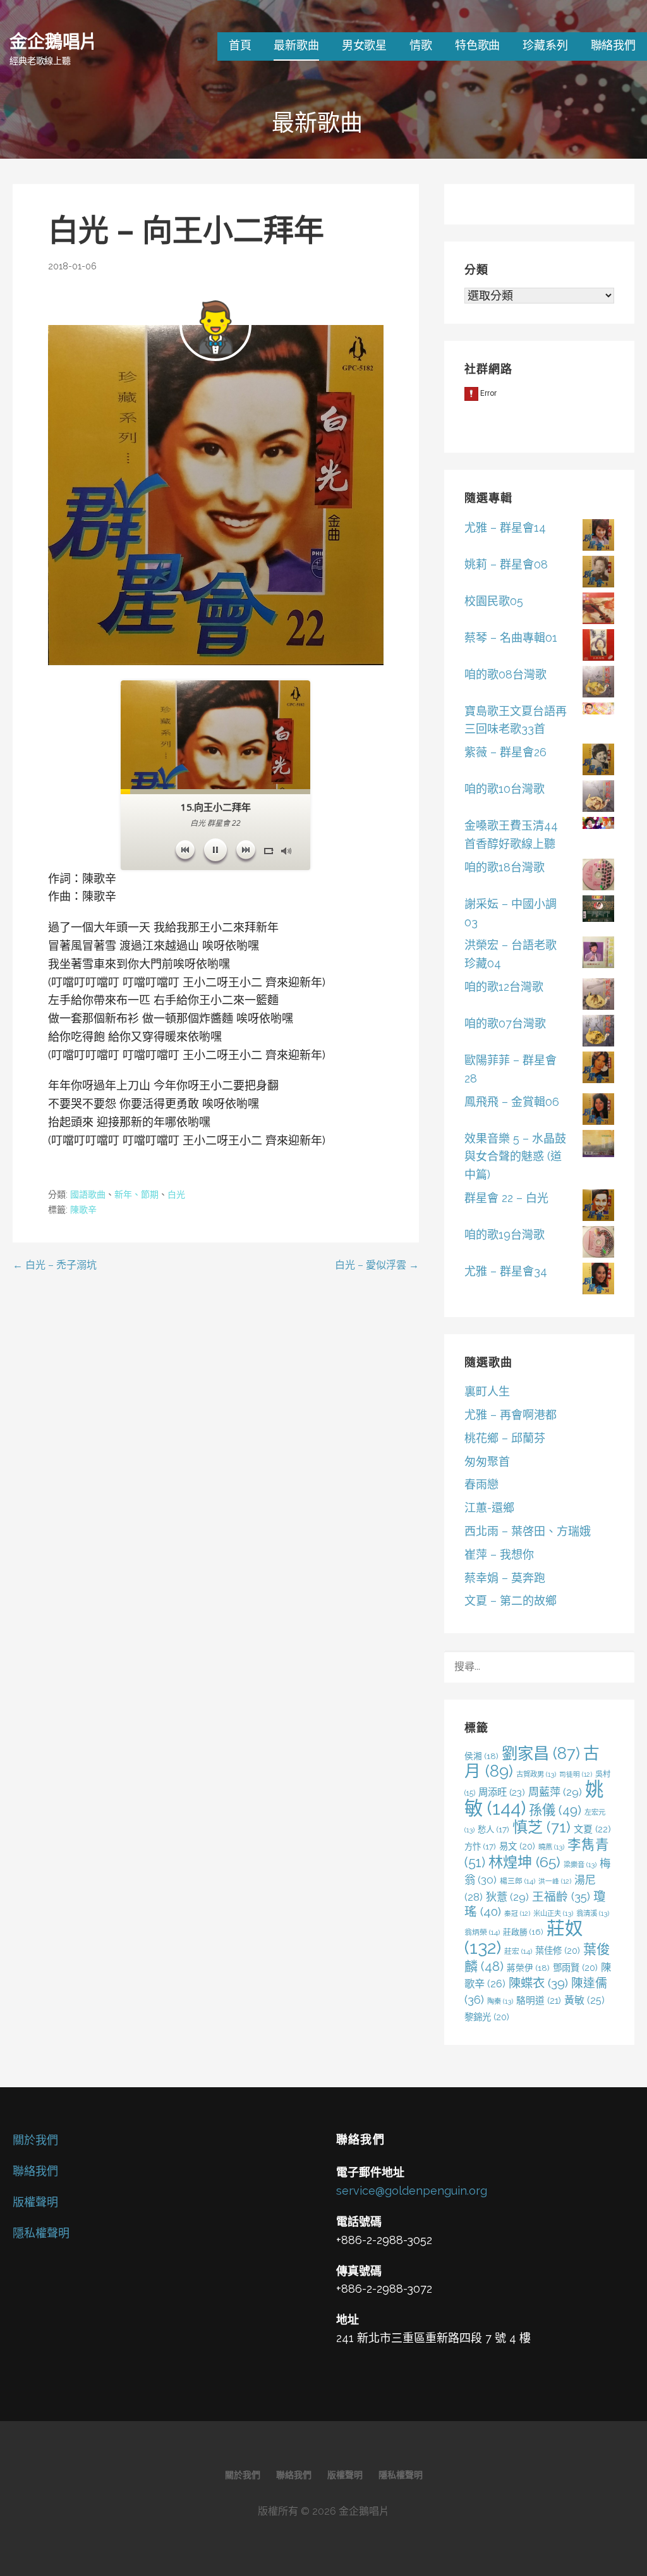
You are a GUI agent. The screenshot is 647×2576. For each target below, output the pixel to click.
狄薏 (507, 1897)
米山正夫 (553, 1913)
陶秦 (500, 2001)
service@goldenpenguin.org (412, 2191)
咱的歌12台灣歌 (504, 987)
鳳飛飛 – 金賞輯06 (512, 1102)
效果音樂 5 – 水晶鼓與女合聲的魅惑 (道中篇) (515, 1157)
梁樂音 (580, 1865)
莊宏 (518, 1951)
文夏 (592, 1829)
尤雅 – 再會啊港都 (511, 1415)
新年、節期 (136, 1194)
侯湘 (481, 1756)
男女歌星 (364, 45)
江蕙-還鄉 (489, 1508)
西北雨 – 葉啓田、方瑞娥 (528, 1531)
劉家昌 (541, 1753)
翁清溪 (593, 1913)
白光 (176, 1194)
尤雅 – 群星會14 (505, 528)
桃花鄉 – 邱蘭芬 (505, 1438)
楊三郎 (517, 1881)
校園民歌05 (494, 601)
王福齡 (561, 1896)
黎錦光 (487, 2017)
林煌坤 (524, 1862)
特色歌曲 (477, 45)
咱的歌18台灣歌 (505, 867)
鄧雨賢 (575, 1967)
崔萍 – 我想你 (499, 1555)
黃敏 (584, 2000)
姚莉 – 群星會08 (506, 564)
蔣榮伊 (528, 1968)
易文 (517, 1846)
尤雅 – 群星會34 (506, 1271)
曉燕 (551, 1847)
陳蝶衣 (538, 1983)
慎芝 (541, 1827)
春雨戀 (481, 1484)
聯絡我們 (613, 45)
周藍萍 (555, 1792)
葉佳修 (558, 1950)
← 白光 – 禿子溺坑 (55, 1265)
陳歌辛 (83, 1210)
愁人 (493, 1829)
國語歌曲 (88, 1194)
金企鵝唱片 (53, 41)
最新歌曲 (296, 45)
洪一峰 (555, 1881)
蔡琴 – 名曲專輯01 (511, 638)
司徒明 (576, 1774)
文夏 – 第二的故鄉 (511, 1601)
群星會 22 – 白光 (506, 1198)
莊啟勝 (523, 1932)
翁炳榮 (482, 1932)
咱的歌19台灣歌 (505, 1235)
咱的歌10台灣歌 (505, 789)
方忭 (480, 1846)
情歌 (421, 45)
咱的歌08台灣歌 (505, 674)
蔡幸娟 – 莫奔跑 (505, 1578)
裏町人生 (487, 1391)
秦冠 (517, 1913)
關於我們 (35, 2140)
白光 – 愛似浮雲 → (377, 1265)
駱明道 (539, 2000)
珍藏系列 (545, 45)
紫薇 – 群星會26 (505, 752)
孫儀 (555, 1810)
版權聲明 (35, 2202)
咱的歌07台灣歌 (505, 1023)
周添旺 (502, 1792)
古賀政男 (536, 1774)
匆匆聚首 (487, 1462)
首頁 (240, 45)
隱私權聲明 (41, 2233)
